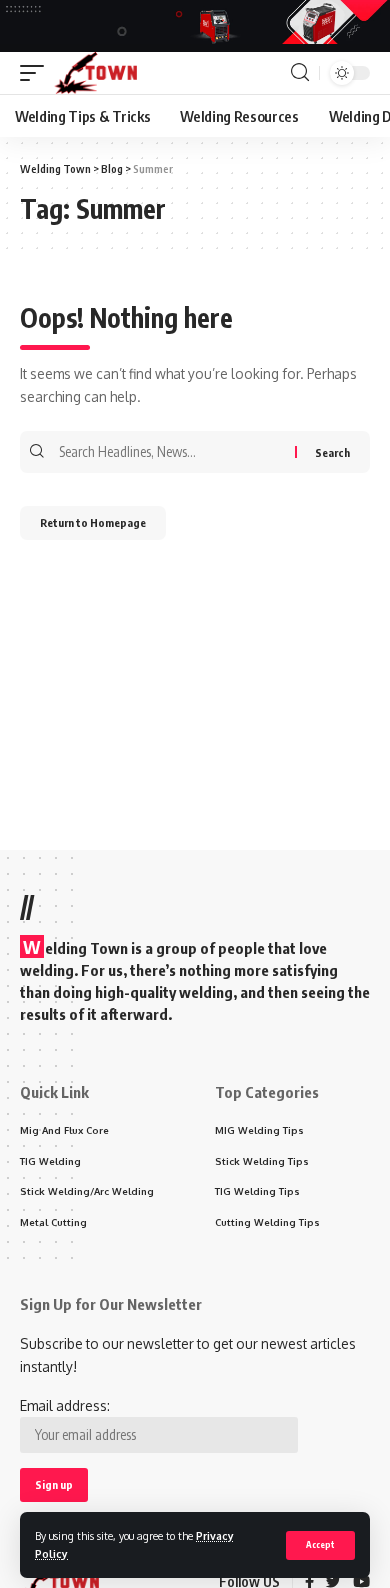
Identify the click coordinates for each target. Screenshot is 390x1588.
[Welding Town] (95, 73)
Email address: (65, 1405)
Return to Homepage (93, 522)
